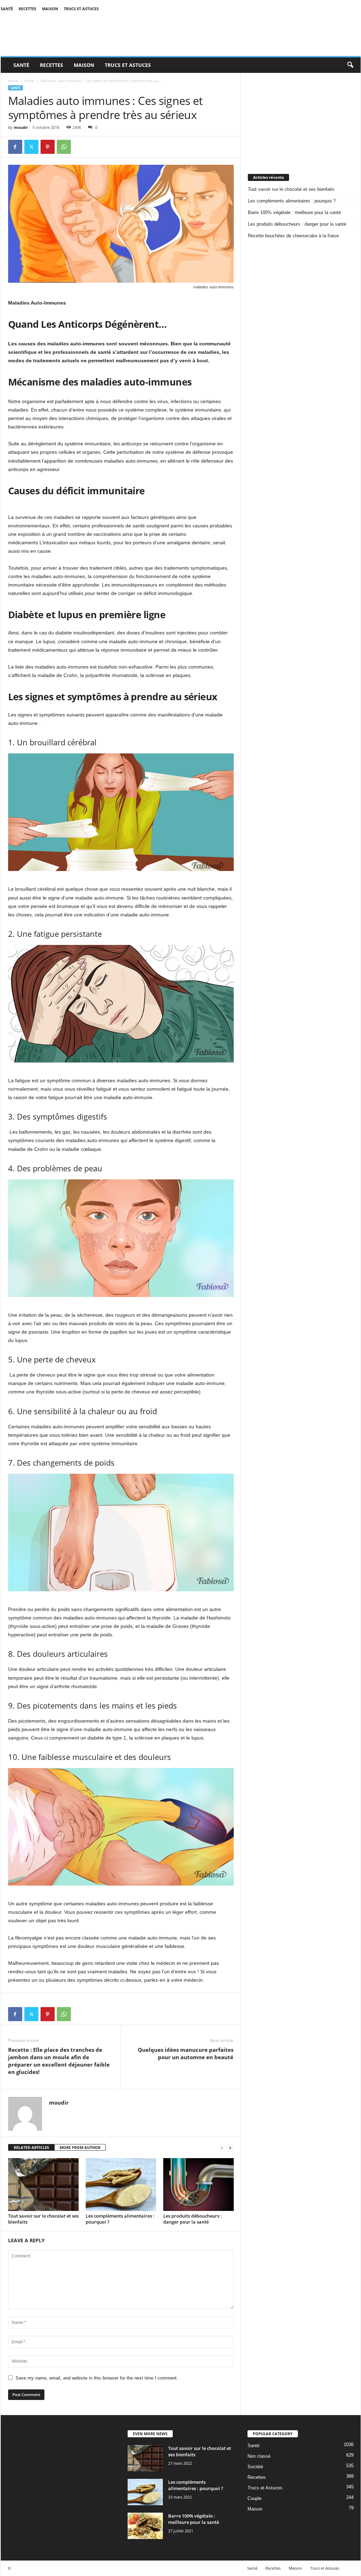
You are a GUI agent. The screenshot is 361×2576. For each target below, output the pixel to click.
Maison (50, 9)
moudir (21, 127)
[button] (350, 65)
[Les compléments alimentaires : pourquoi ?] (121, 2185)
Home (13, 81)
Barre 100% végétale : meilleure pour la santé (294, 212)
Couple (255, 2498)
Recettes (27, 9)
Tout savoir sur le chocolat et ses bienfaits (43, 2219)
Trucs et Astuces (81, 9)
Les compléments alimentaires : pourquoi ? (120, 2219)
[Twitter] (31, 147)
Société (255, 2467)
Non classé (259, 2456)
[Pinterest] (48, 147)
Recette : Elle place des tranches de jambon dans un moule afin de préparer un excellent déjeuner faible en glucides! (59, 2061)
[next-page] (230, 2148)
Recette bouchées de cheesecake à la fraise (293, 236)
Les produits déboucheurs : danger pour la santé (192, 2219)
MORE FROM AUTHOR (80, 2147)
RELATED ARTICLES (31, 2147)
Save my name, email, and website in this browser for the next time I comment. (97, 2378)
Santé (7, 9)
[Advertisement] (301, 117)
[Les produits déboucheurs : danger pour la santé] (198, 2185)
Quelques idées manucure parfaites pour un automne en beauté (186, 2053)
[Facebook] (15, 147)
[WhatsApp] (64, 147)
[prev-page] (222, 2148)
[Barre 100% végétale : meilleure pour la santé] (145, 2526)
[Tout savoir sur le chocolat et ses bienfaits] (43, 2185)
